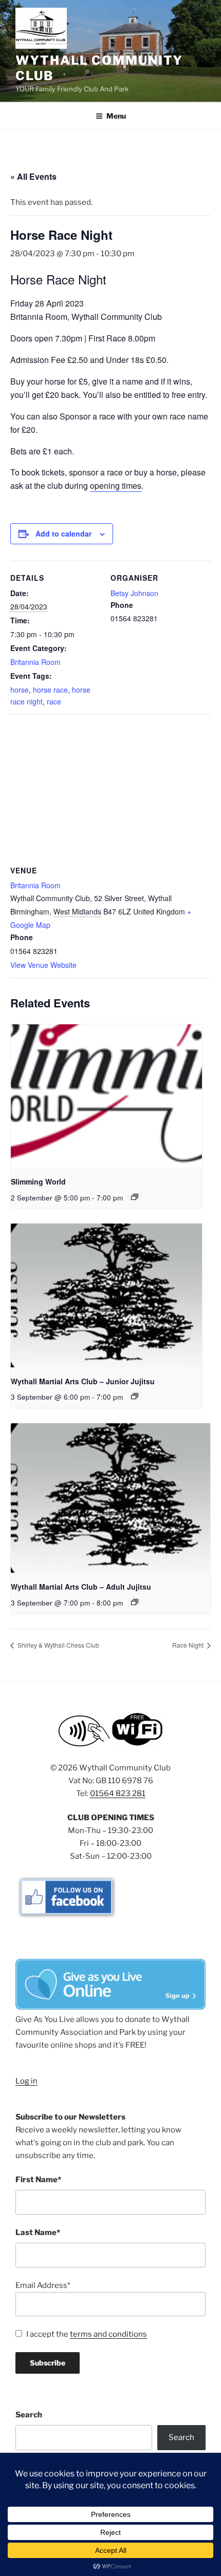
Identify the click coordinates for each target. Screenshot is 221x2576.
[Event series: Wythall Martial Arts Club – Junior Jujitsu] (135, 1396)
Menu (116, 116)
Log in (26, 2081)
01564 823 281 (118, 1793)
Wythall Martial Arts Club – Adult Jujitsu (81, 1587)
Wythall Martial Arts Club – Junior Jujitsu (83, 1381)
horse (20, 690)
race (54, 701)
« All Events (33, 176)
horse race (50, 690)
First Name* (38, 2180)
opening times (116, 485)
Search (29, 2415)
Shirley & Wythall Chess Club (58, 1645)
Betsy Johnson (134, 593)
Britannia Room (35, 662)
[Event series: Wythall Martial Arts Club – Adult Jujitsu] (135, 1602)
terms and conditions (108, 2334)
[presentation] (106, 1096)
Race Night (189, 1645)
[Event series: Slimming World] (135, 1197)
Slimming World (38, 1181)
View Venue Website (43, 965)
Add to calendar (63, 533)
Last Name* (38, 2232)
